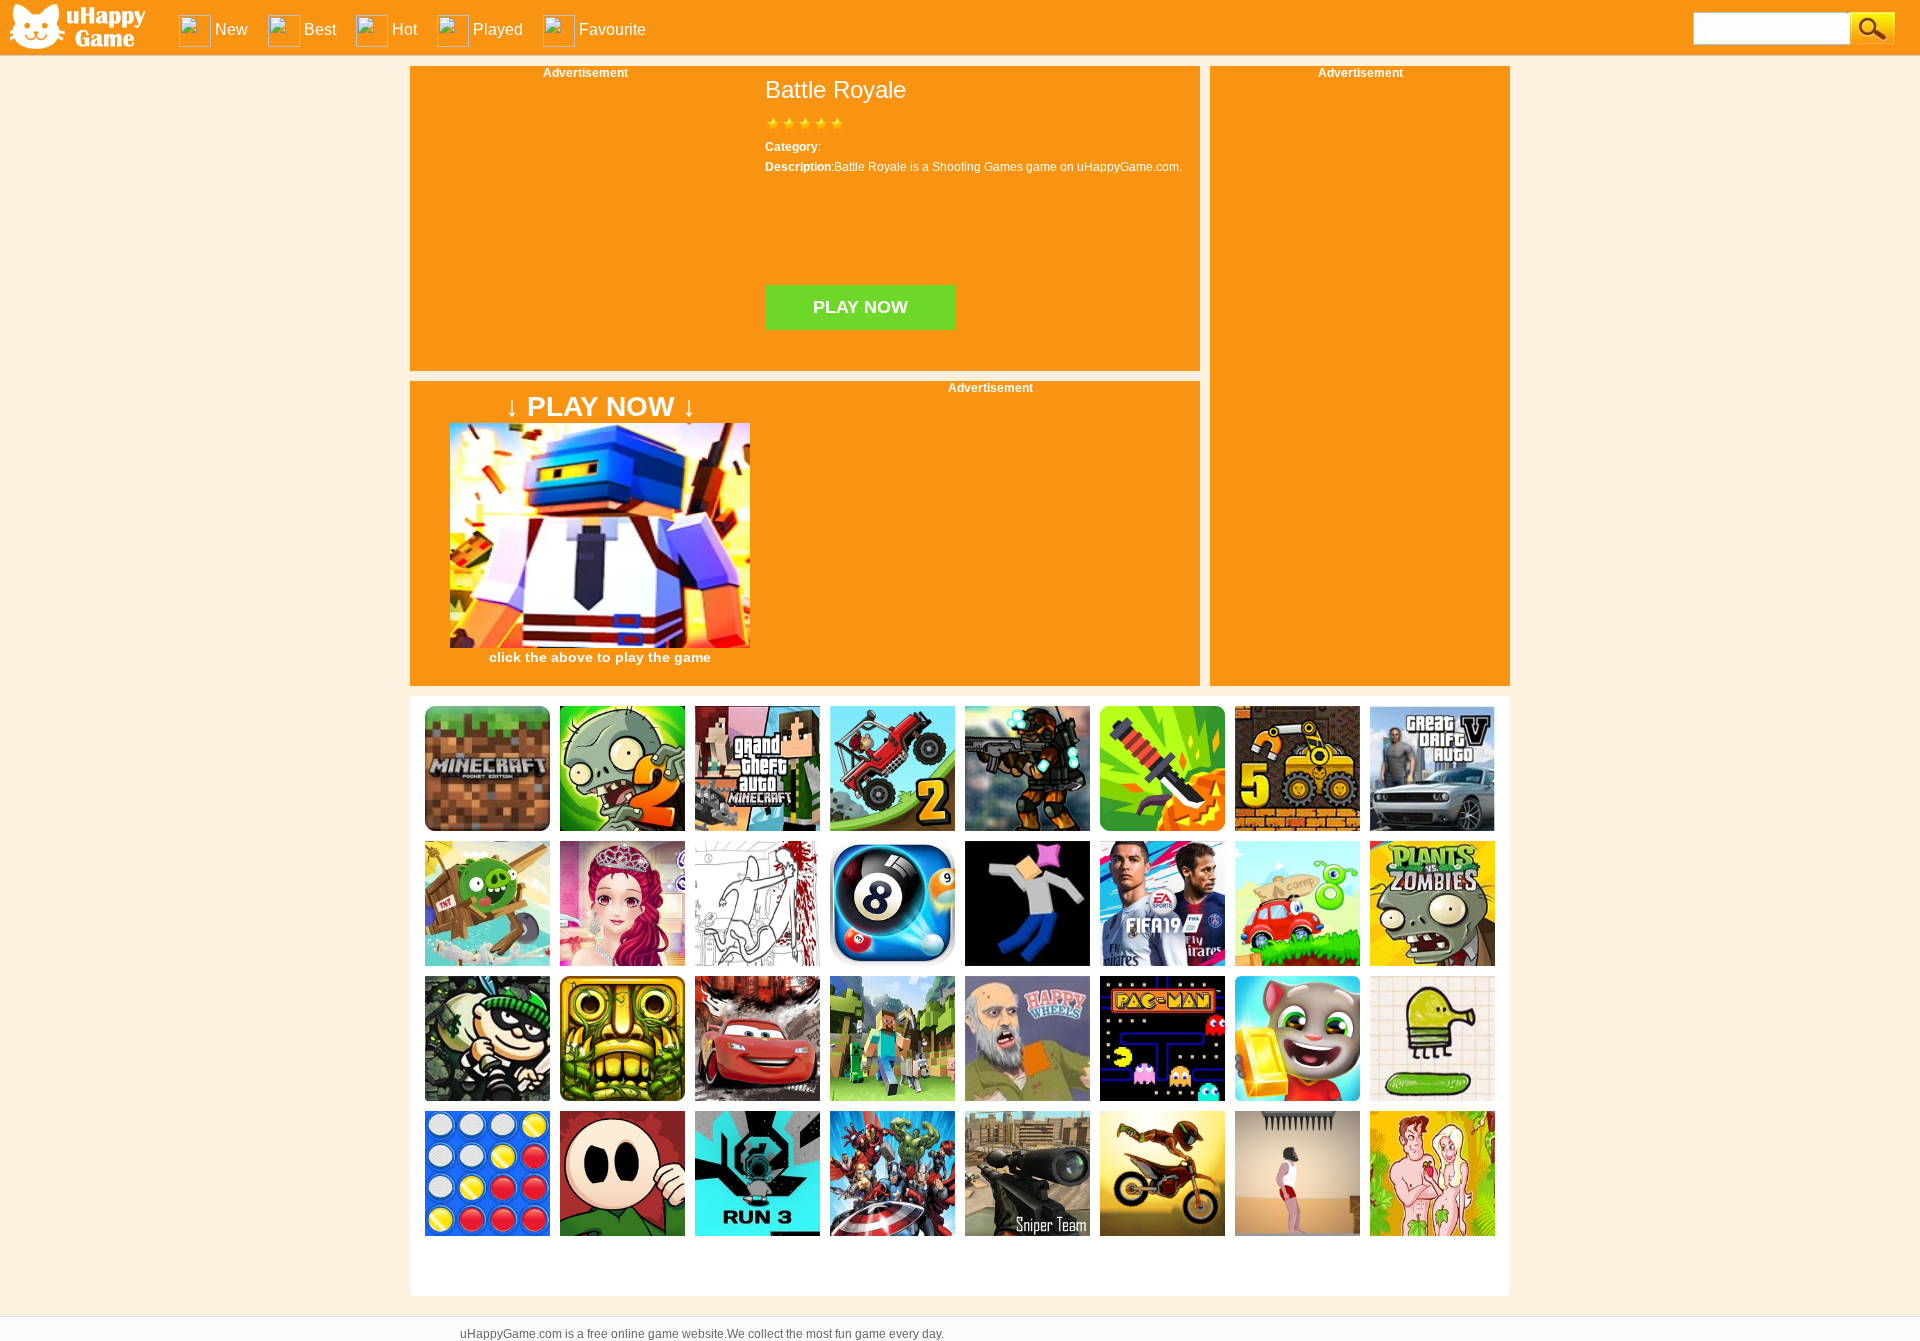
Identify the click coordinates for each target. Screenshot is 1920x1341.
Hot (404, 29)
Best (320, 29)
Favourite (612, 29)
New (231, 29)
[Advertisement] (1360, 380)
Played (498, 29)
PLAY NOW (860, 307)
